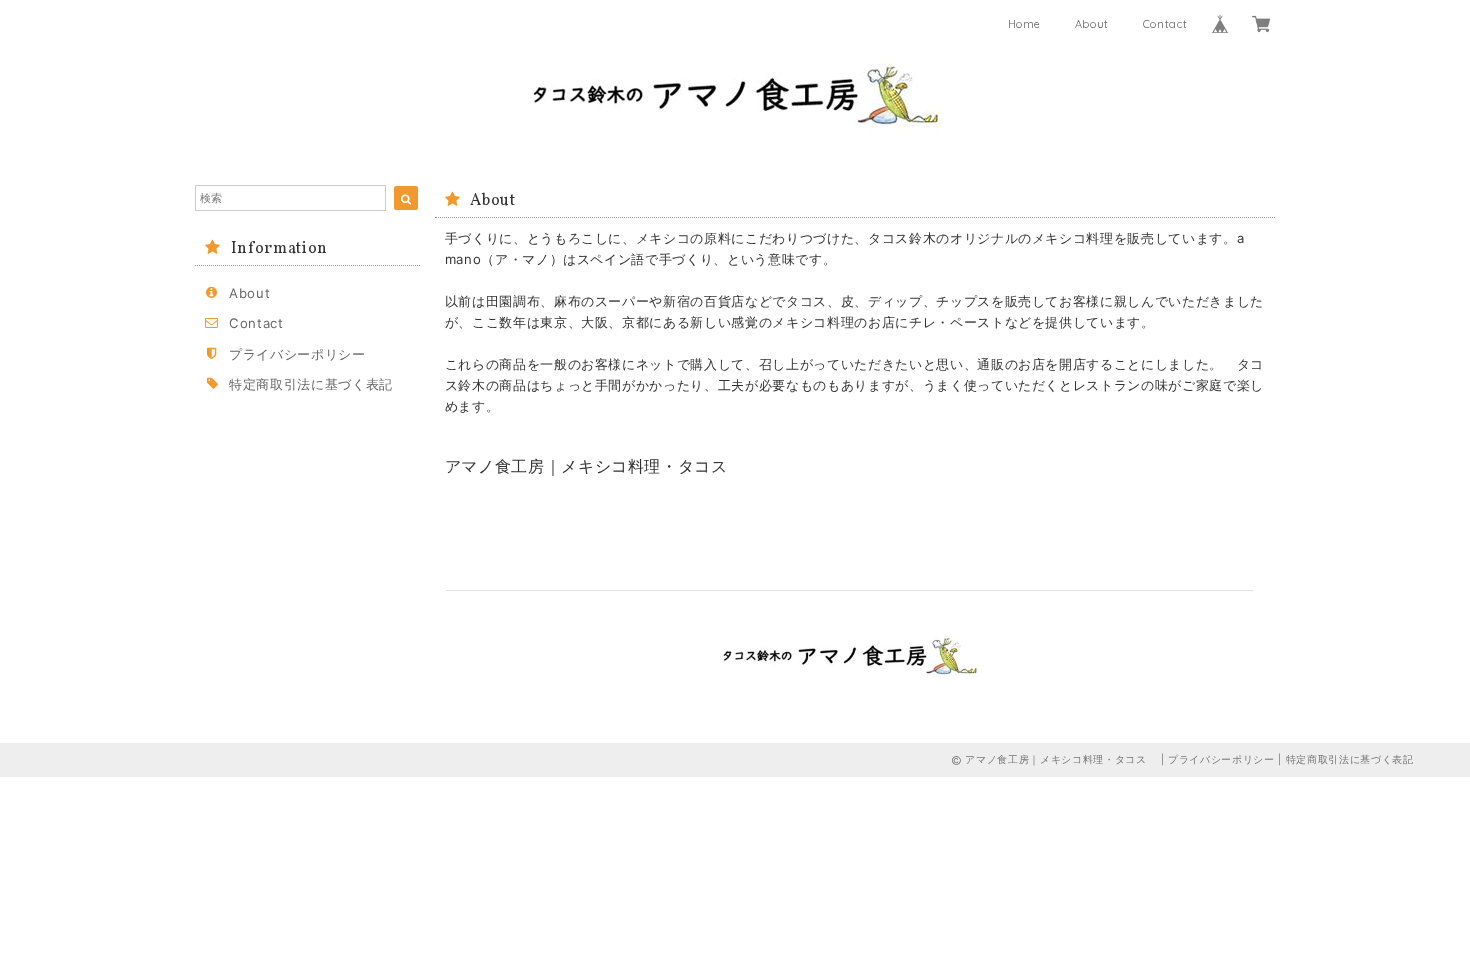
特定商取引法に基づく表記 (311, 384)
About (1092, 24)
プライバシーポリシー (297, 354)
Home (1025, 24)
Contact (1165, 24)
